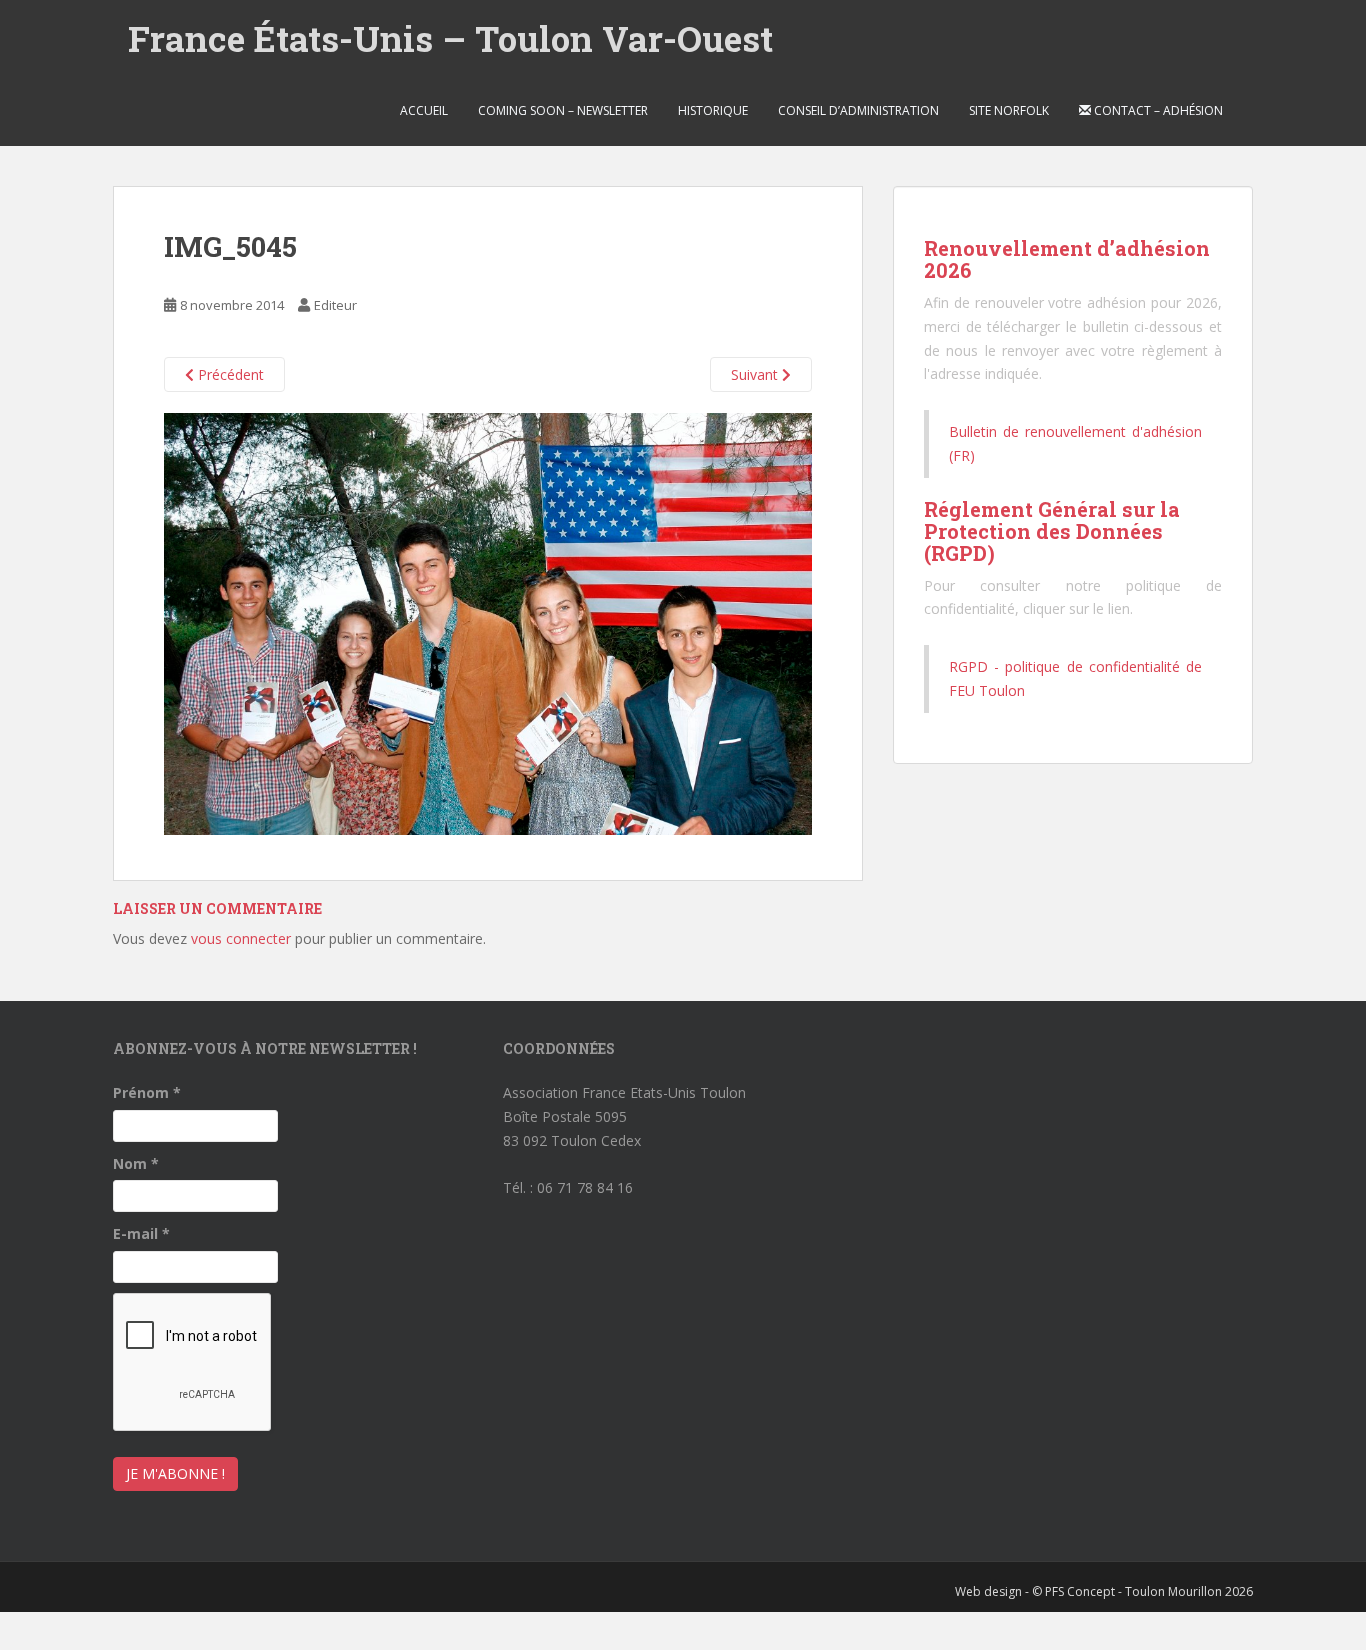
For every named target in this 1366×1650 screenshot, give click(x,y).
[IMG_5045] (488, 622)
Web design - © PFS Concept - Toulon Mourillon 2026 (1104, 1591)
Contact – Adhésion (1157, 110)
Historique (713, 110)
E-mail (141, 1233)
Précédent (229, 374)
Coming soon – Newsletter (563, 110)
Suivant (756, 374)
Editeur (335, 305)
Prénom (147, 1092)
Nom (136, 1163)
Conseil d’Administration (858, 110)
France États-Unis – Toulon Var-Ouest (450, 38)
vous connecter (241, 938)
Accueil (424, 110)
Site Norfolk (1009, 110)
